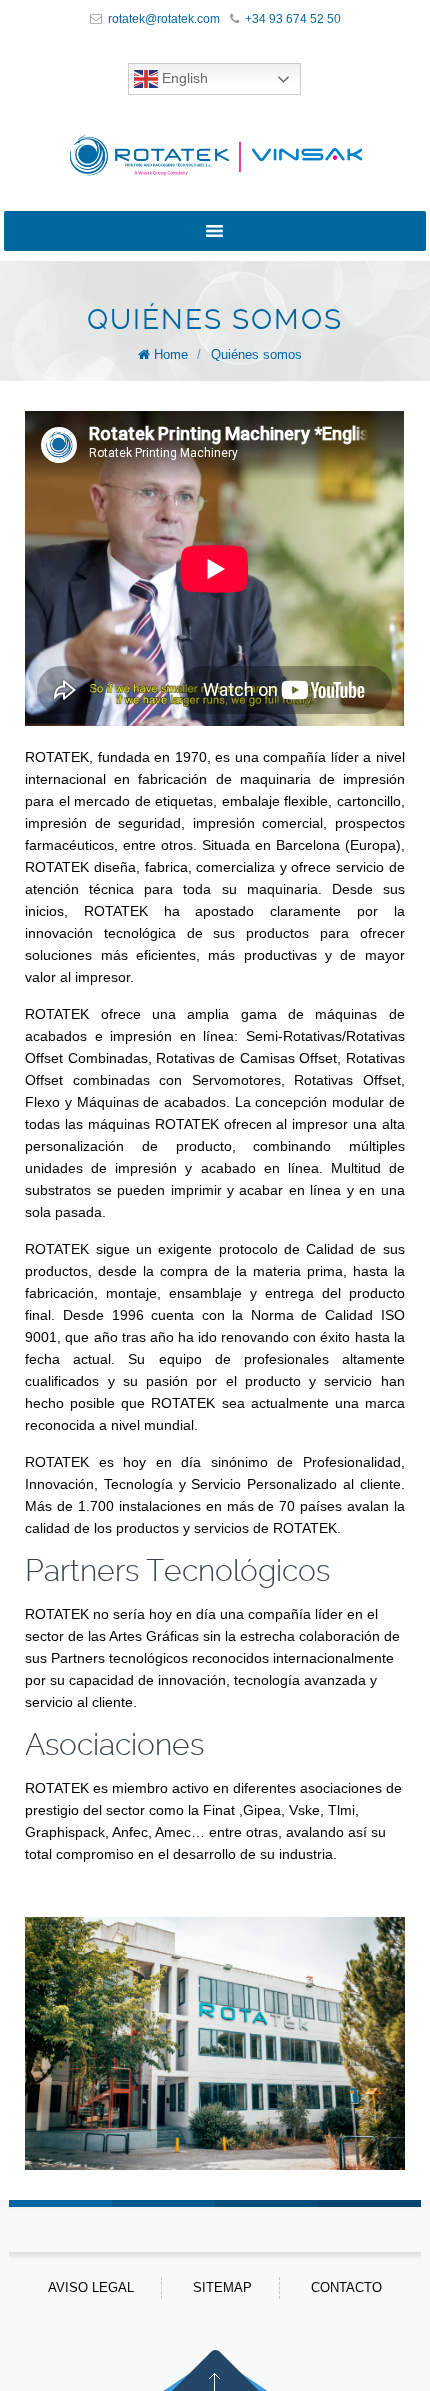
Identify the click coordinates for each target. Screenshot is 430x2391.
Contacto (346, 2287)
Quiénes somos (256, 354)
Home (171, 354)
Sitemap (222, 2287)
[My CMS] (214, 155)
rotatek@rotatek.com (164, 19)
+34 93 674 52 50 (293, 19)
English (183, 78)
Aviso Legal (91, 2287)
